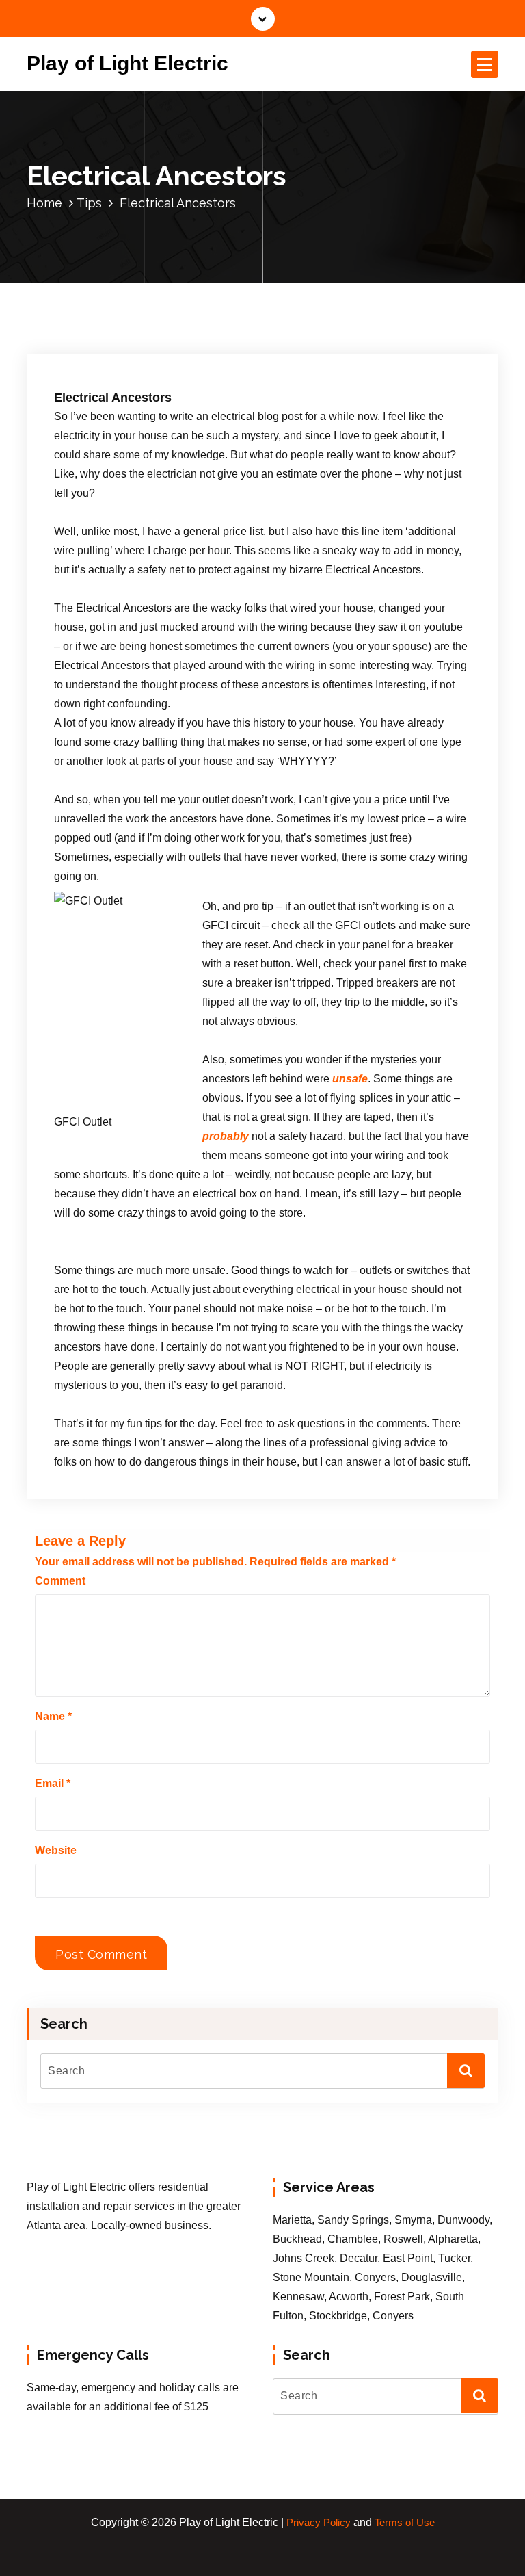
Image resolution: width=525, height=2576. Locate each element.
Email (53, 1783)
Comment (60, 1581)
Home (44, 203)
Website (56, 1850)
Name (53, 1716)
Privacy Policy (319, 2523)
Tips (89, 203)
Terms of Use (405, 2523)
